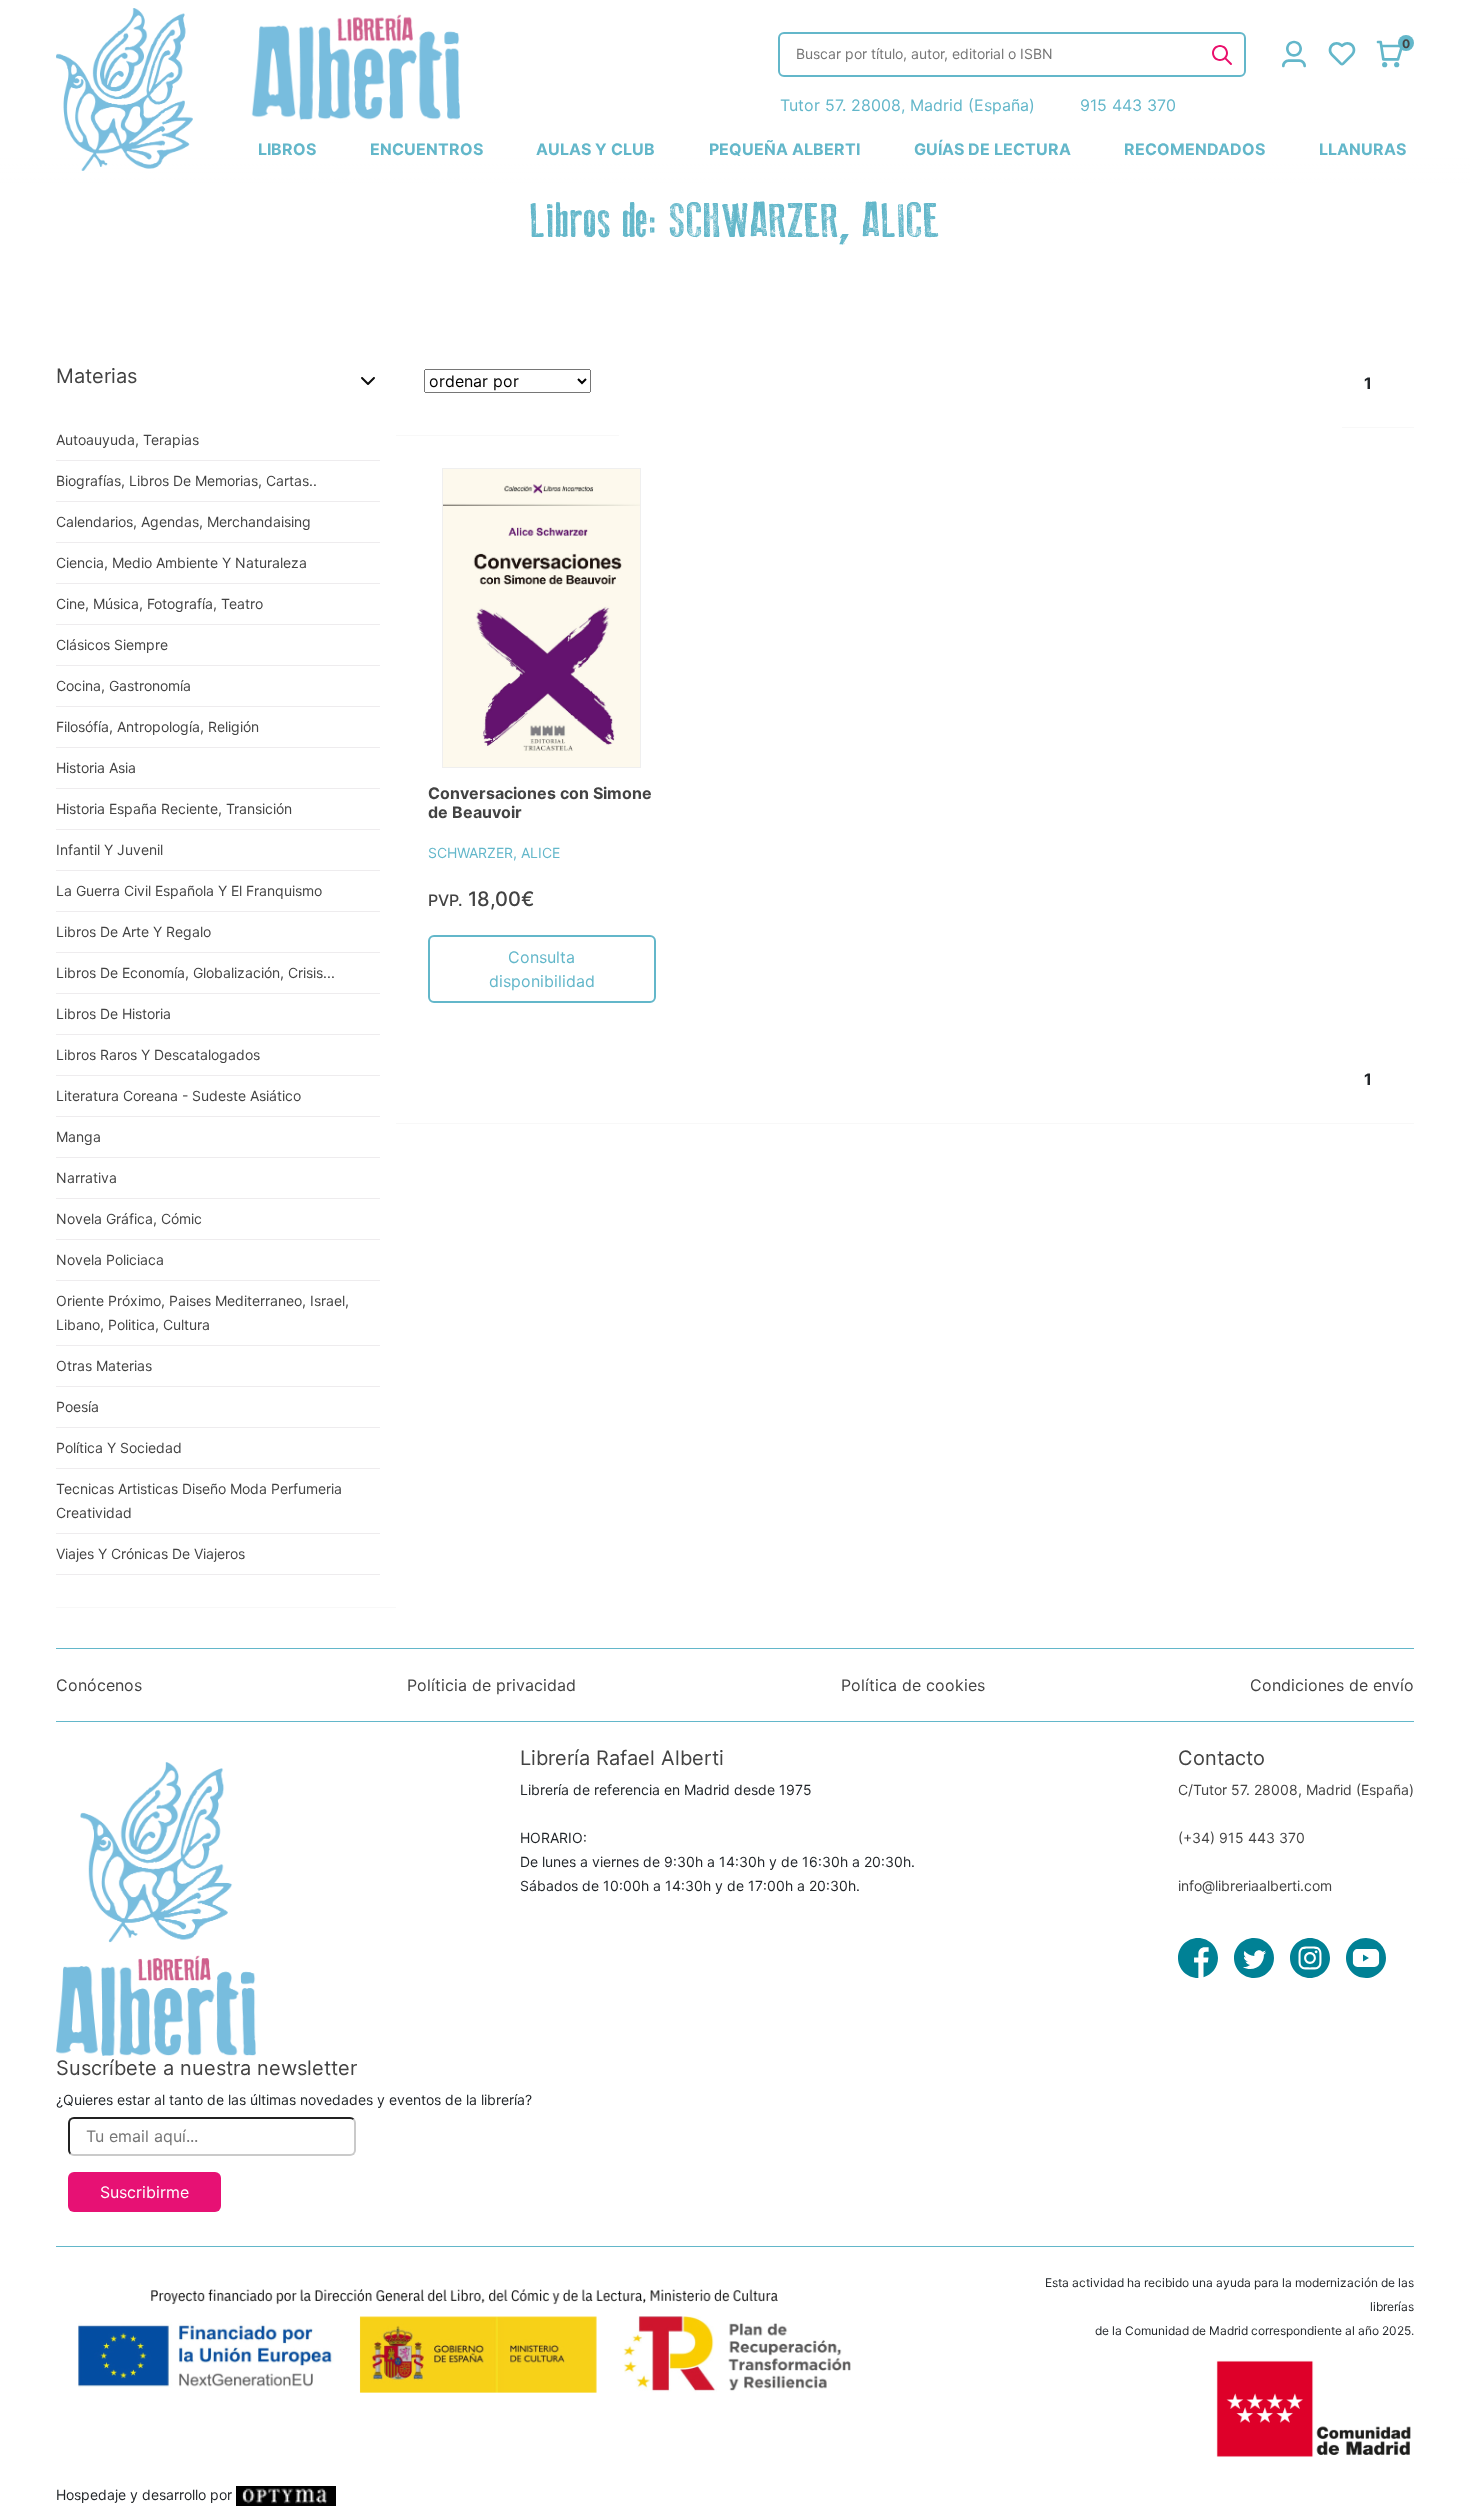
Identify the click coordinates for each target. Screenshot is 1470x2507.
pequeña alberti (784, 149)
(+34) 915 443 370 (1241, 1837)
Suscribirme (144, 2192)
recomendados (1194, 149)
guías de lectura (992, 149)
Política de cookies (913, 1685)
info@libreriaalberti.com (1255, 1885)
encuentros (426, 149)
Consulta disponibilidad (542, 969)
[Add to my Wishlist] (619, 506)
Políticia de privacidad (491, 1685)
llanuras (1362, 149)
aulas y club (595, 149)
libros (287, 149)
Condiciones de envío (1332, 1685)
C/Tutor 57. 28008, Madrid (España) (1296, 1789)
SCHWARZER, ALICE (494, 852)
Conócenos (99, 1685)
